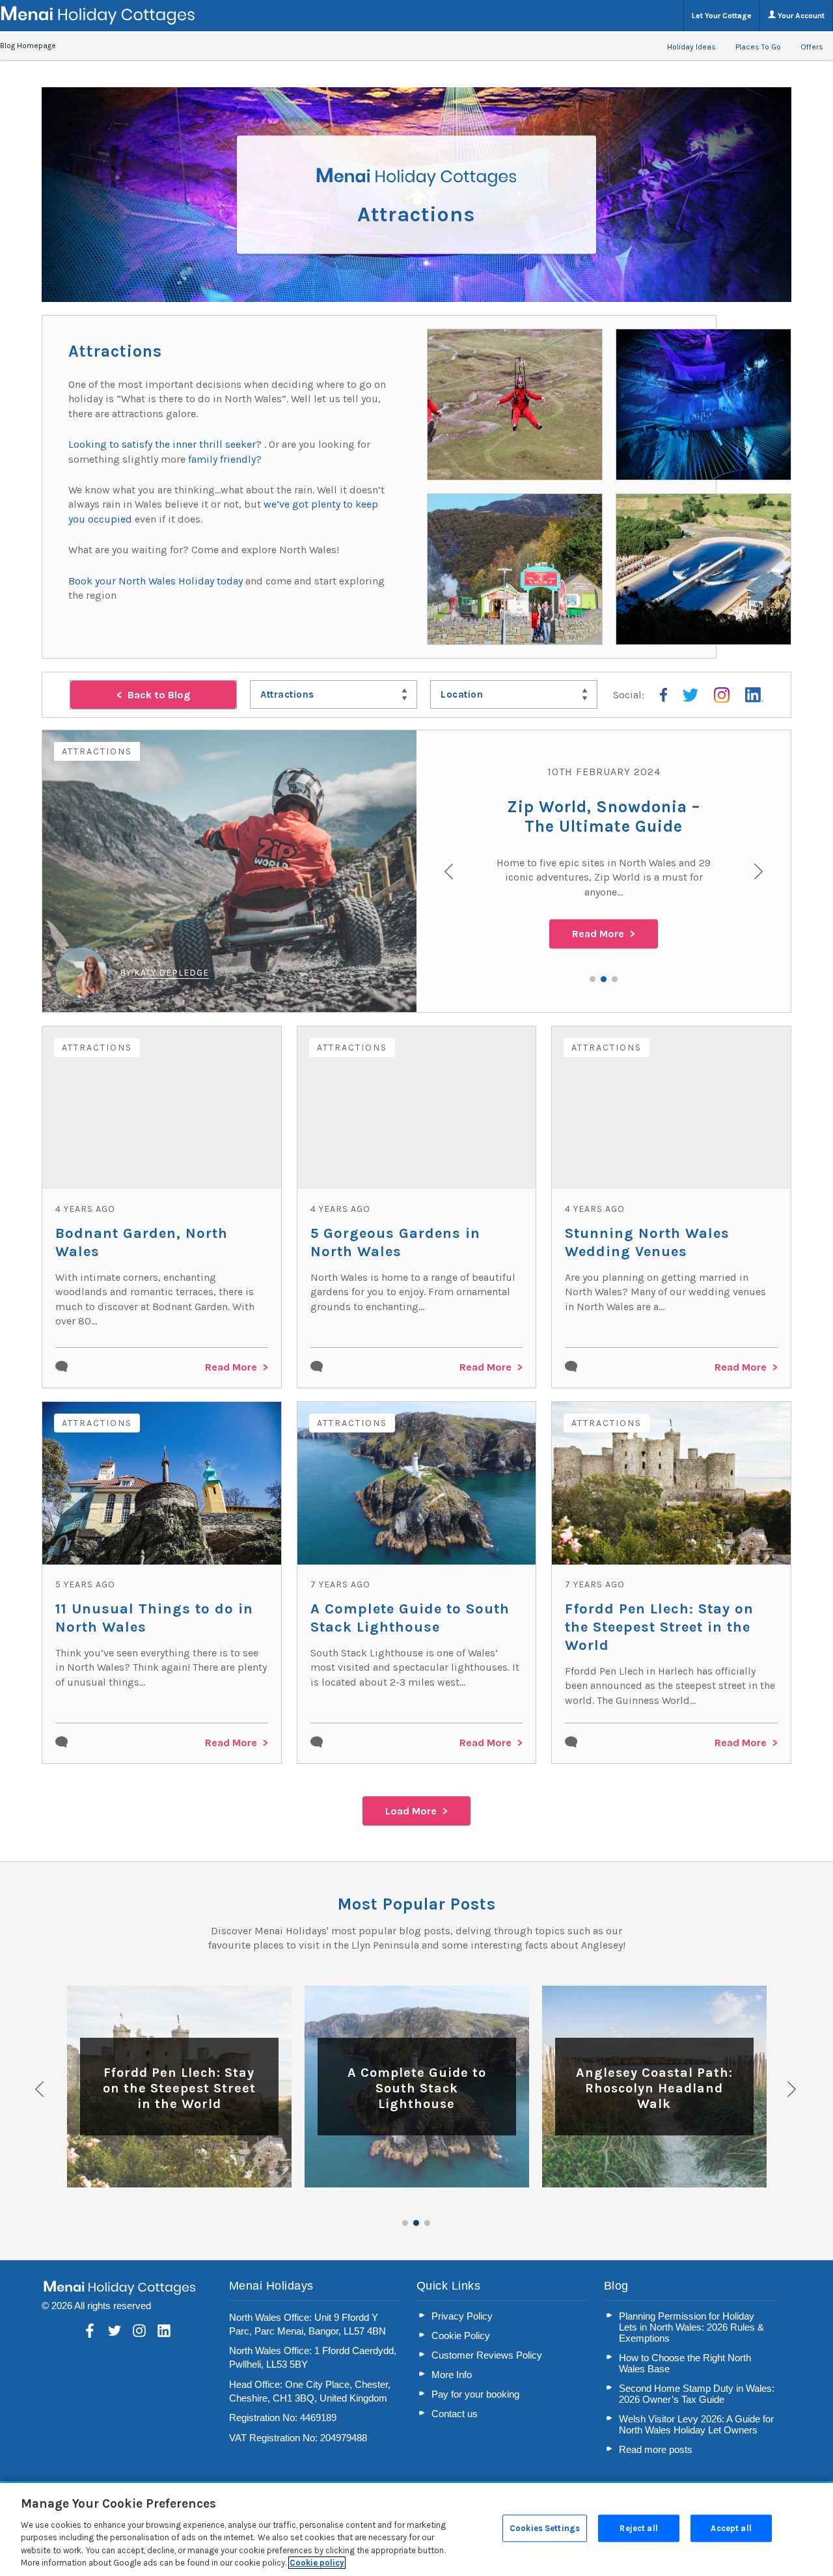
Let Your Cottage (722, 16)
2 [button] (604, 979)
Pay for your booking (475, 2394)
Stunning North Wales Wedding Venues (647, 1242)
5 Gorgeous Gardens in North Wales (395, 1242)
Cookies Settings (545, 2528)
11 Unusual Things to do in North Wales (154, 1618)
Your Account (800, 16)
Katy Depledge (171, 973)
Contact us (455, 2414)
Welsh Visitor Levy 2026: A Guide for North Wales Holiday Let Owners (696, 2424)
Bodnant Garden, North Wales (142, 1242)
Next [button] (793, 2089)
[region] (416, 2529)
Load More (411, 1811)
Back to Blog (159, 695)
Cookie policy (317, 2563)
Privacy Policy (462, 2316)
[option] (416, 871)
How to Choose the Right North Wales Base (685, 2363)
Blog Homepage (28, 46)
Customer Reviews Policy (487, 2355)
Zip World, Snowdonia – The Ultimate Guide (604, 816)
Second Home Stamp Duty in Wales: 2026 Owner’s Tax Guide (697, 2394)
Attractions (97, 751)
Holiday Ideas (691, 47)
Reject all (638, 2528)
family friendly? (225, 459)
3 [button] (615, 979)
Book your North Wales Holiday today (156, 581)
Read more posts (656, 2449)
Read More (598, 934)
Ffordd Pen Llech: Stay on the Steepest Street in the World (659, 1627)
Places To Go (758, 47)
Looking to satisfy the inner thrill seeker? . (169, 444)
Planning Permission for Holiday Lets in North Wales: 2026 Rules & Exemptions (691, 2327)
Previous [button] (40, 2089)
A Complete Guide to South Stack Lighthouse (410, 1618)
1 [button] (593, 979)
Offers (812, 47)
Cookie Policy (461, 2336)
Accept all (731, 2528)
